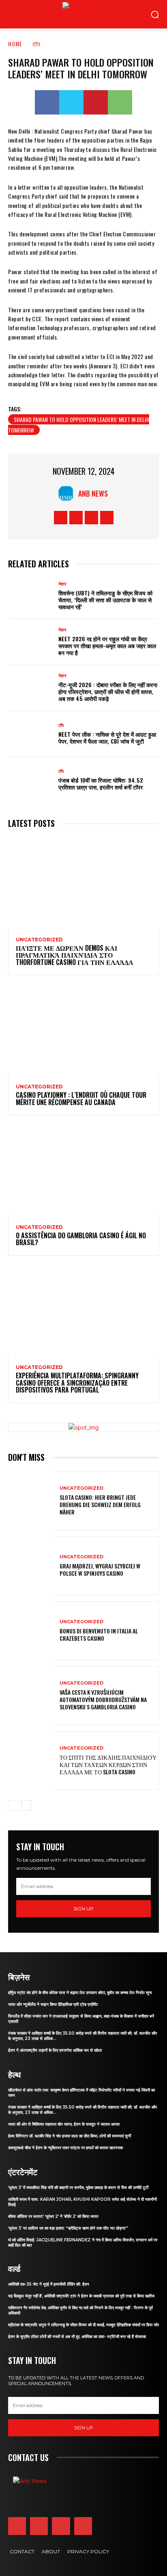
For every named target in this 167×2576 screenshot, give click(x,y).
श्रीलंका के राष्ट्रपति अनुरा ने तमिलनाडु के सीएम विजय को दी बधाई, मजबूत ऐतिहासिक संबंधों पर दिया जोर (83, 2325)
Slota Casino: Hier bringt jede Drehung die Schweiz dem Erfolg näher (100, 1504)
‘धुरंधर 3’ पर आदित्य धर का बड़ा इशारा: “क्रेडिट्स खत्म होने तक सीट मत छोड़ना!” (68, 2228)
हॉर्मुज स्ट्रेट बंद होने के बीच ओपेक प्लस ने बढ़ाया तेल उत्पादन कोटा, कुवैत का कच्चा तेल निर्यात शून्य (80, 1993)
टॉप (36, 44)
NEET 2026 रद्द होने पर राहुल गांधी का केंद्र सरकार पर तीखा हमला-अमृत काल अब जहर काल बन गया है (107, 646)
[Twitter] (71, 102)
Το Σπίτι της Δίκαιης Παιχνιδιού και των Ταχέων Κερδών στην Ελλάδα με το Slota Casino (108, 1764)
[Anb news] (62, 14)
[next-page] (26, 1806)
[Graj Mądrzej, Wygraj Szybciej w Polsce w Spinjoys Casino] (31, 1566)
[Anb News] (68, 493)
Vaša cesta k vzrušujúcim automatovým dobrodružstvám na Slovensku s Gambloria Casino (103, 1699)
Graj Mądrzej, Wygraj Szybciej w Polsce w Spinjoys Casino (100, 1569)
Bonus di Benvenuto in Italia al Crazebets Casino (99, 1634)
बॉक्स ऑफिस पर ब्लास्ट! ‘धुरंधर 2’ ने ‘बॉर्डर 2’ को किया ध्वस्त (53, 2216)
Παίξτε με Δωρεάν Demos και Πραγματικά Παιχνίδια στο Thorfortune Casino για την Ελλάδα (75, 955)
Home (15, 44)
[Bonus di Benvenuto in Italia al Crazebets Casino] (31, 1631)
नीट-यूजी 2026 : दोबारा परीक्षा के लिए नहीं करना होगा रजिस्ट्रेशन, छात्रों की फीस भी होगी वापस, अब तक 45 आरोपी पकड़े (108, 691)
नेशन (62, 584)
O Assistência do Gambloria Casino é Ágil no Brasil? (81, 1239)
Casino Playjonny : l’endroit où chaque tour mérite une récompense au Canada (81, 1099)
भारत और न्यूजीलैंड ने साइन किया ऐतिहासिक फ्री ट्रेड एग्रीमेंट (53, 2004)
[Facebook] (47, 102)
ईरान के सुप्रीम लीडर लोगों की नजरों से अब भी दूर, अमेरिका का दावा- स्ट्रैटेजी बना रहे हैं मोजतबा (77, 2337)
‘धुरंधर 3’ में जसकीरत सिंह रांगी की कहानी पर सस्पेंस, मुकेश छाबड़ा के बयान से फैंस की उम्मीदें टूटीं (78, 2188)
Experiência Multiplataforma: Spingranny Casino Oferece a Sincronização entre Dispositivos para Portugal (77, 1383)
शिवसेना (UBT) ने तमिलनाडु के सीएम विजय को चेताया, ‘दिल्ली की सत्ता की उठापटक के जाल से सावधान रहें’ (105, 600)
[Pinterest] (96, 102)
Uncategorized (39, 940)
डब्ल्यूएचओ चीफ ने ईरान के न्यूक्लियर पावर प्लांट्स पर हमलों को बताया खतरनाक (65, 2148)
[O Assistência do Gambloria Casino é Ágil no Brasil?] (83, 1171)
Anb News (93, 493)
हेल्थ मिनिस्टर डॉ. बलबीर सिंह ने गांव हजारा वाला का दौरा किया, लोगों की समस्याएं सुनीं (70, 2136)
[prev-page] (13, 1806)
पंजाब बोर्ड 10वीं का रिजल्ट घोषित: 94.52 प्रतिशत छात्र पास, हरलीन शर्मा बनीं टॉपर (101, 783)
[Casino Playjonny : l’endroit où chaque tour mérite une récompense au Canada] (83, 1030)
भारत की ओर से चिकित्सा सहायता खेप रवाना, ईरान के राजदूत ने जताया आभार (64, 2124)
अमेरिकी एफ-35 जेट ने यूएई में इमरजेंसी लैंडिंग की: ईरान (49, 2284)
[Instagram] (76, 518)
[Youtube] (107, 518)
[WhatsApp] (120, 102)
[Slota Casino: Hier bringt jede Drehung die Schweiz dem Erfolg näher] (31, 1501)
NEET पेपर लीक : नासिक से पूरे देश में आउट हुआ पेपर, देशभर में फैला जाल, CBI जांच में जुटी (107, 738)
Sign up (83, 1909)
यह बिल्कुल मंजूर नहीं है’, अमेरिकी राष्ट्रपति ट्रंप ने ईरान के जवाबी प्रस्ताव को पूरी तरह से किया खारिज (81, 2296)
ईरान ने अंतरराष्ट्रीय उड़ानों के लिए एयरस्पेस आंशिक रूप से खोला (55, 2050)
